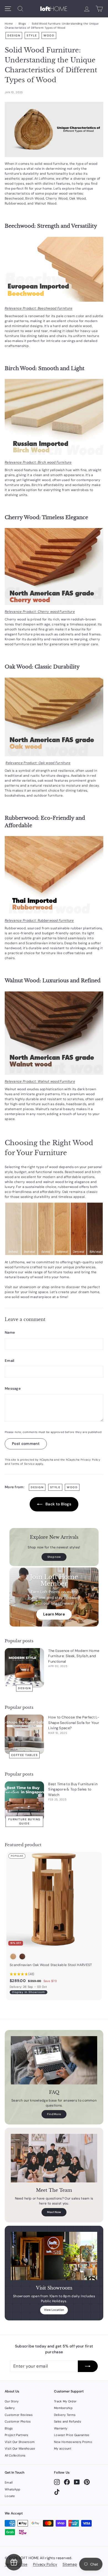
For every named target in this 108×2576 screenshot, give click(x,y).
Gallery (10, 2408)
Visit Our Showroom (20, 2442)
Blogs (22, 24)
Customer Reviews (19, 2415)
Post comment (26, 1444)
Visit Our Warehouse (20, 2448)
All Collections (15, 2455)
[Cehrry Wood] (54, 567)
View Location (54, 2310)
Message (13, 1388)
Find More (54, 2114)
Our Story (12, 2401)
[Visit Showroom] (54, 2256)
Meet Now (54, 2212)
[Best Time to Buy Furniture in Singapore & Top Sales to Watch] (24, 1801)
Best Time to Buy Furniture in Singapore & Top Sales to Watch (73, 1789)
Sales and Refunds (68, 2421)
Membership (63, 2408)
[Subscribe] (88, 2366)
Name (10, 1332)
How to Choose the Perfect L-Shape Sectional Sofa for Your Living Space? (74, 1723)
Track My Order (65, 2401)
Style (32, 35)
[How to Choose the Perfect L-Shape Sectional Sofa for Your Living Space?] (24, 1734)
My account (63, 2448)
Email (10, 1361)
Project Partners (17, 2435)
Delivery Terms (65, 2415)
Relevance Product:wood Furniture (38, 308)
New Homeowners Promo (73, 2442)
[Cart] (99, 9)
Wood (49, 35)
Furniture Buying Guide (25, 1821)
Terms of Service (23, 1464)
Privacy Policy (90, 1460)
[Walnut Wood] (54, 1033)
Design (14, 35)
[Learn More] (54, 1597)
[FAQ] (54, 2060)
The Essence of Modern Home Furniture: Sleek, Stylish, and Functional (74, 1656)
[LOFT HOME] (54, 9)
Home (9, 24)
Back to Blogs (58, 1504)
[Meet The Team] (54, 2158)
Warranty (61, 2428)
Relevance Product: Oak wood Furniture (38, 763)
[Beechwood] (54, 269)
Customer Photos (18, 2421)
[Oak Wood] (54, 717)
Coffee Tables (25, 1755)
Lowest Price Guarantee (72, 2435)
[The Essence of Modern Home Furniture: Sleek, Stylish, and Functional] (24, 1668)
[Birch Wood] (54, 417)
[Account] (87, 9)
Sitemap (70, 2564)
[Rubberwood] (54, 875)
